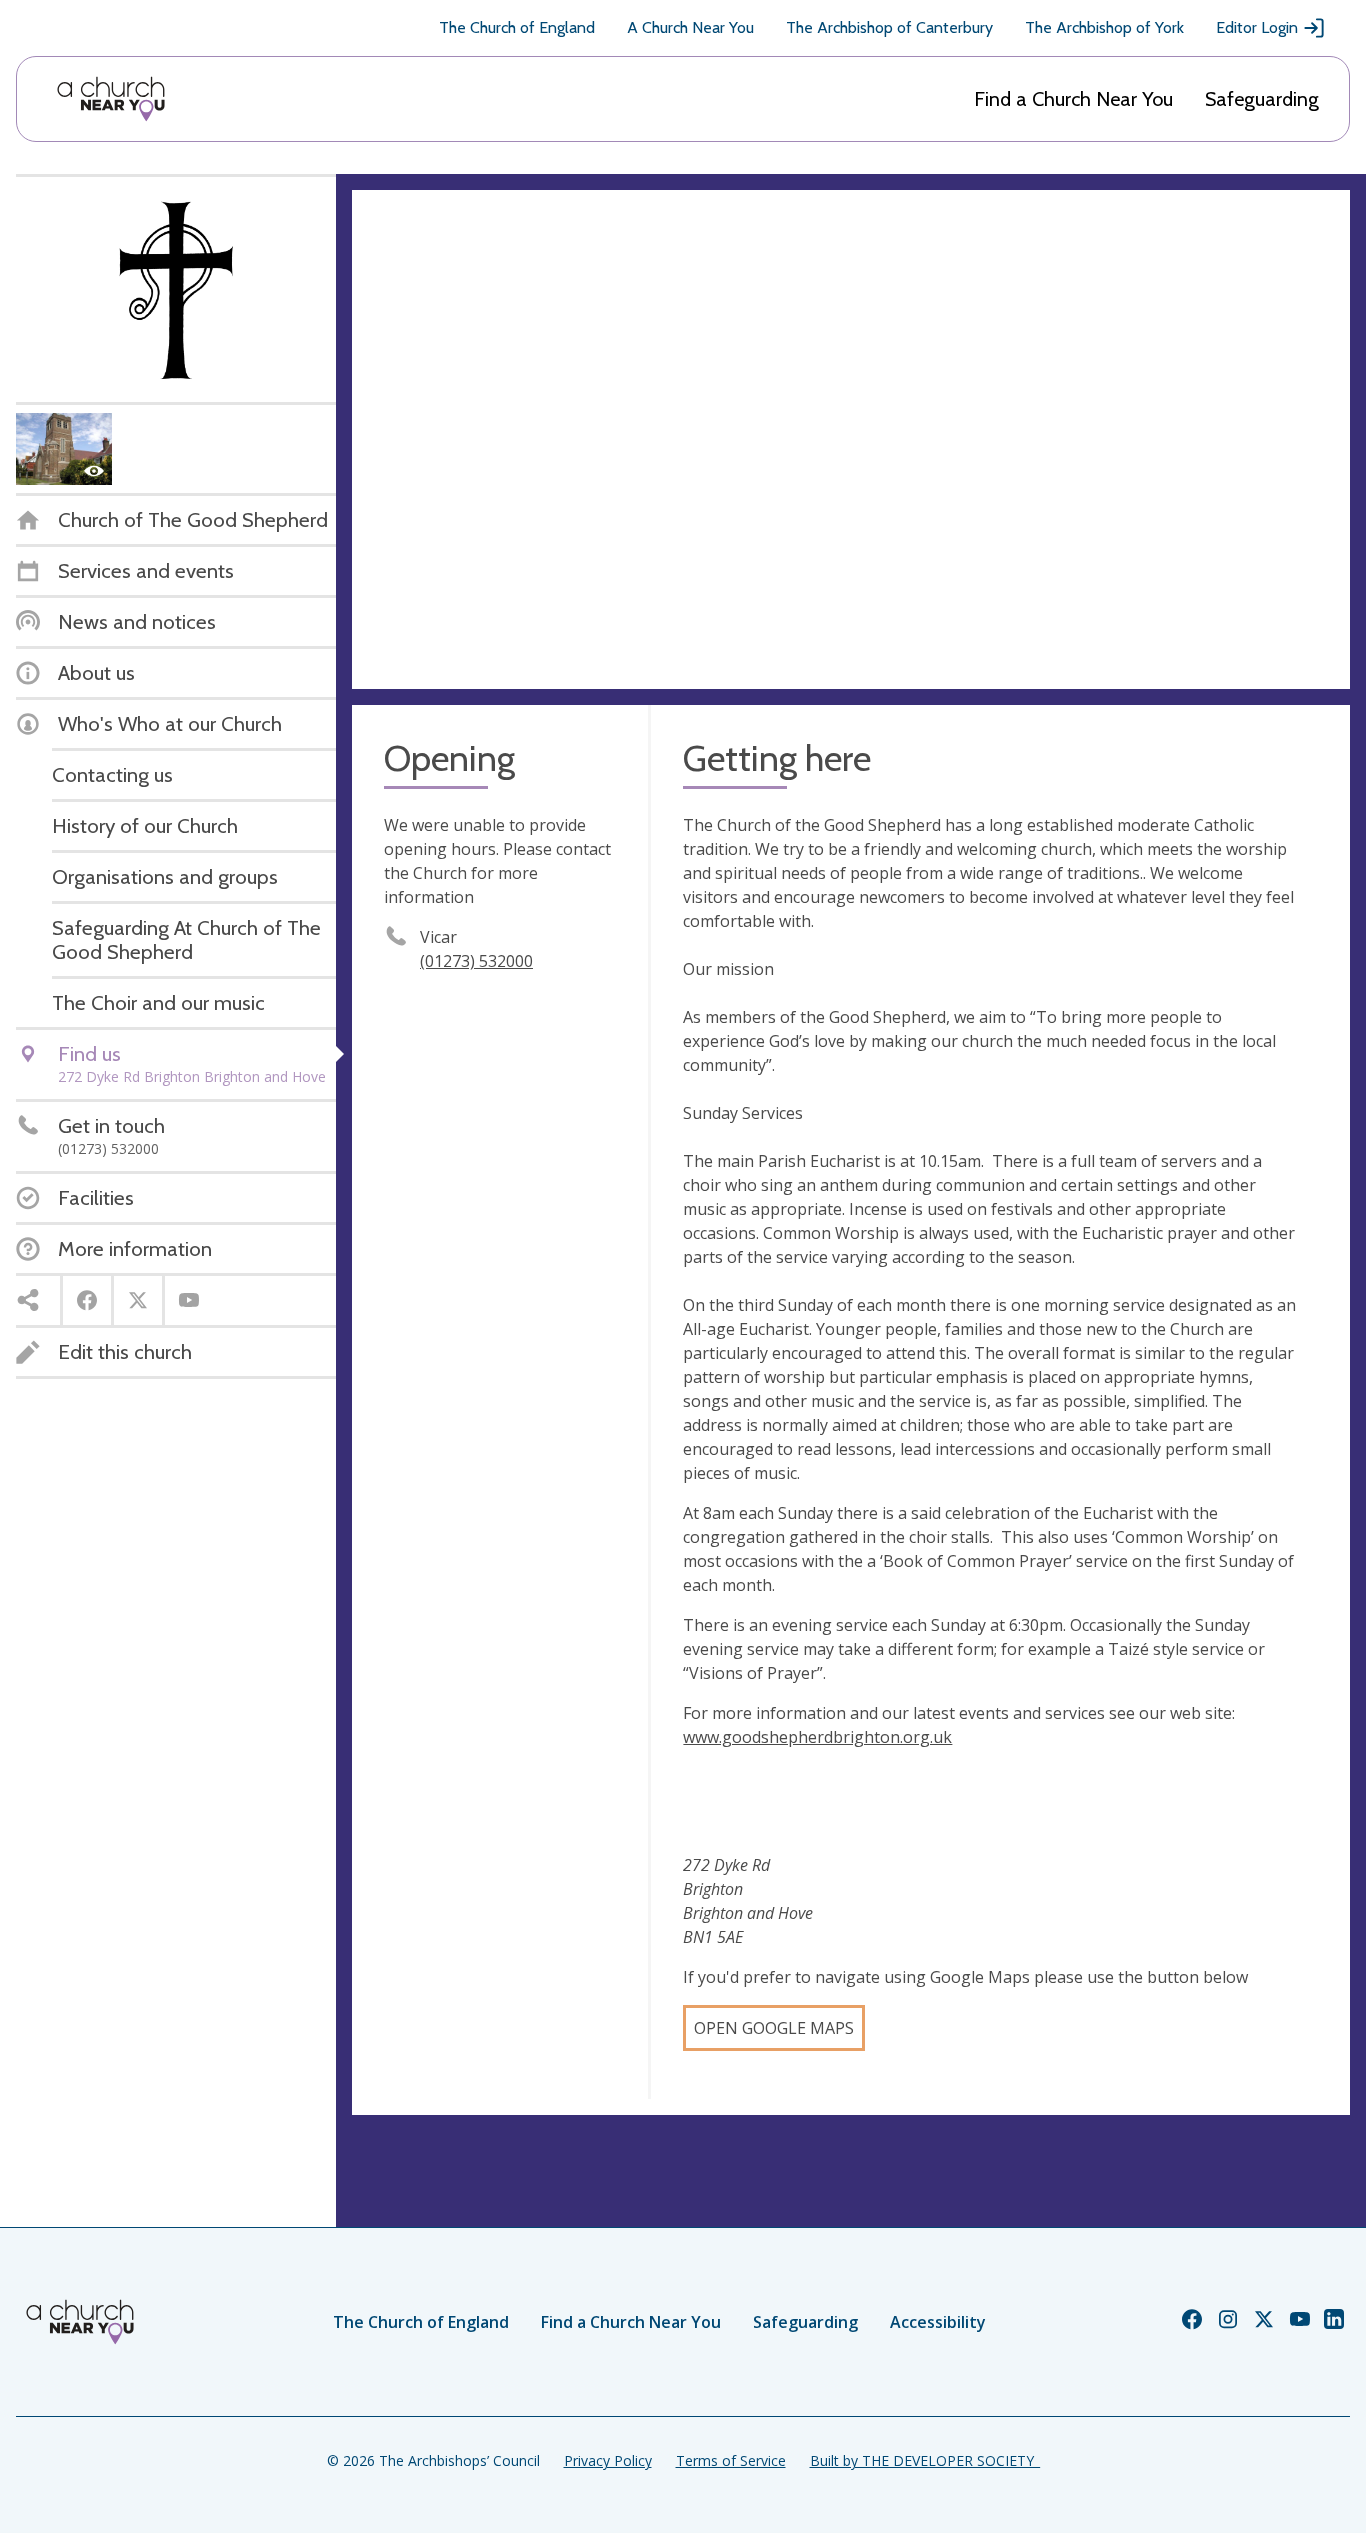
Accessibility (938, 2322)
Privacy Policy (608, 2460)
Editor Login (1257, 27)
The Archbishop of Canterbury (889, 27)
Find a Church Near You (1073, 99)
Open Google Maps (774, 2028)
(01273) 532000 (476, 961)
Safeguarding (1262, 99)
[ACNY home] (111, 99)
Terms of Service (731, 2460)
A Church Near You (690, 27)
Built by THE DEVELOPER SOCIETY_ (925, 2460)
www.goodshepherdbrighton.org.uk (817, 1737)
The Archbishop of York (1104, 27)
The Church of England (517, 27)
